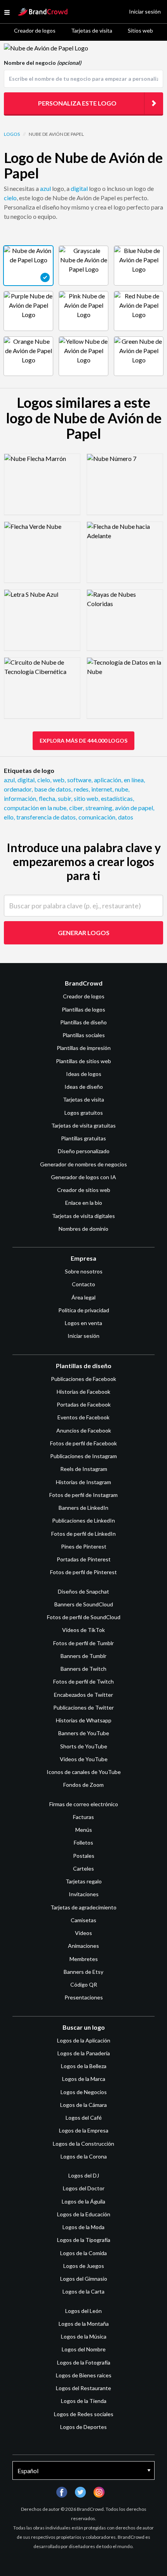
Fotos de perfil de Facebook (83, 1443)
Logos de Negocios (84, 2092)
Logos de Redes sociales (84, 2414)
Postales (84, 1856)
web (59, 780)
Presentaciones (84, 1997)
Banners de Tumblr (83, 1656)
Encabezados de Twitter (83, 1695)
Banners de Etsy (83, 1972)
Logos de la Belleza (84, 2066)
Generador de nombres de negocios (83, 1164)
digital (79, 188)
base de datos (53, 789)
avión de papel (135, 808)
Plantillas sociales (84, 1035)
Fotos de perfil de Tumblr (83, 1643)
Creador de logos (35, 30)
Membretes (84, 1959)
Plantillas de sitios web (83, 1061)
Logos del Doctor (84, 2188)
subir (65, 798)
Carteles (83, 1868)
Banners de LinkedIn (83, 1508)
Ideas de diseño (84, 1087)
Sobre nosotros (84, 1271)
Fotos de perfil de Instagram (83, 1495)
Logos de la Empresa (84, 2130)
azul (45, 188)
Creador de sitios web (84, 1190)
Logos (12, 134)
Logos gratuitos (84, 1113)
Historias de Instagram (83, 1482)
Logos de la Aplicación (84, 2040)
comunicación (97, 817)
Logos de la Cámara (83, 2105)
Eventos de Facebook (83, 1417)
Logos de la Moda (83, 2227)
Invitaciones (84, 1894)
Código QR (84, 1984)
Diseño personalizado (84, 1151)
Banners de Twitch (83, 1669)
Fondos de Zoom (83, 1785)
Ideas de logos (84, 1074)
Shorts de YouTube (84, 1746)
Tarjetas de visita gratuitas (83, 1125)
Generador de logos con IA (83, 1177)
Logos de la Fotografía (84, 2362)
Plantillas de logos (83, 1009)
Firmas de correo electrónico (84, 1804)
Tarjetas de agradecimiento (83, 1907)
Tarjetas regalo (84, 1881)
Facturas (83, 1817)
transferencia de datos (47, 817)
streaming (99, 808)
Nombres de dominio (83, 1229)
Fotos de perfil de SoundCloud (84, 1617)
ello (9, 817)
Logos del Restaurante (83, 2388)
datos (126, 817)
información (21, 798)
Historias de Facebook (83, 1392)
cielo (10, 198)
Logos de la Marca (84, 2079)
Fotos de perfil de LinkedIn (83, 1534)
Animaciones (83, 1946)
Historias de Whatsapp (84, 1720)
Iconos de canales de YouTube (84, 1772)
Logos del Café (84, 2118)
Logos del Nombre (84, 2349)
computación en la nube (36, 808)
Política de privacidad (84, 1310)
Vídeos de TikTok (83, 1630)
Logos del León (83, 2311)
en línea (134, 780)
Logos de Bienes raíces (84, 2375)
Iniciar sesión (83, 1336)
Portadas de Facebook (84, 1404)
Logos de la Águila (83, 2201)
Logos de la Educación (84, 2214)
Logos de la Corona (84, 2156)
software (80, 780)
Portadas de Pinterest (84, 1559)
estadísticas (117, 798)
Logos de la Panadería (84, 2053)
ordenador (18, 789)
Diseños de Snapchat (83, 1591)
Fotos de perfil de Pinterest (83, 1572)
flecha (48, 798)
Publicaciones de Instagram (83, 1456)
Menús (84, 1830)
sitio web (87, 798)
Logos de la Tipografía (84, 2240)
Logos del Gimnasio (84, 2279)
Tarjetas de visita (92, 30)
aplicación (108, 780)
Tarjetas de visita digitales (83, 1216)
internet (102, 789)
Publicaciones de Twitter (83, 1707)
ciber (77, 808)
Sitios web (140, 30)
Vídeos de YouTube (84, 1759)
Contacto (83, 1284)
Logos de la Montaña (84, 2324)
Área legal (83, 1297)
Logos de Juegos (84, 2266)
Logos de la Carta (83, 2291)
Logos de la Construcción (83, 2144)
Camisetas (83, 1920)
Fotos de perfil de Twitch (83, 1681)
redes (82, 789)
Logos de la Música (84, 2336)
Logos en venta (83, 1323)
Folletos (83, 1842)
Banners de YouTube (84, 1733)
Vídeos (83, 1933)
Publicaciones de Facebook (83, 1379)
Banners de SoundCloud (84, 1604)
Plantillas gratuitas (83, 1138)
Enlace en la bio (84, 1203)
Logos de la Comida (83, 2253)
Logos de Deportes (83, 2427)
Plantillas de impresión (84, 1048)
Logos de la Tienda (84, 2401)
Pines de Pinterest (84, 1546)
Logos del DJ (84, 2175)
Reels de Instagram (84, 1469)
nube (122, 789)
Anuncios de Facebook (84, 1430)
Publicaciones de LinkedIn (83, 1520)
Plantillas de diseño (83, 1022)
